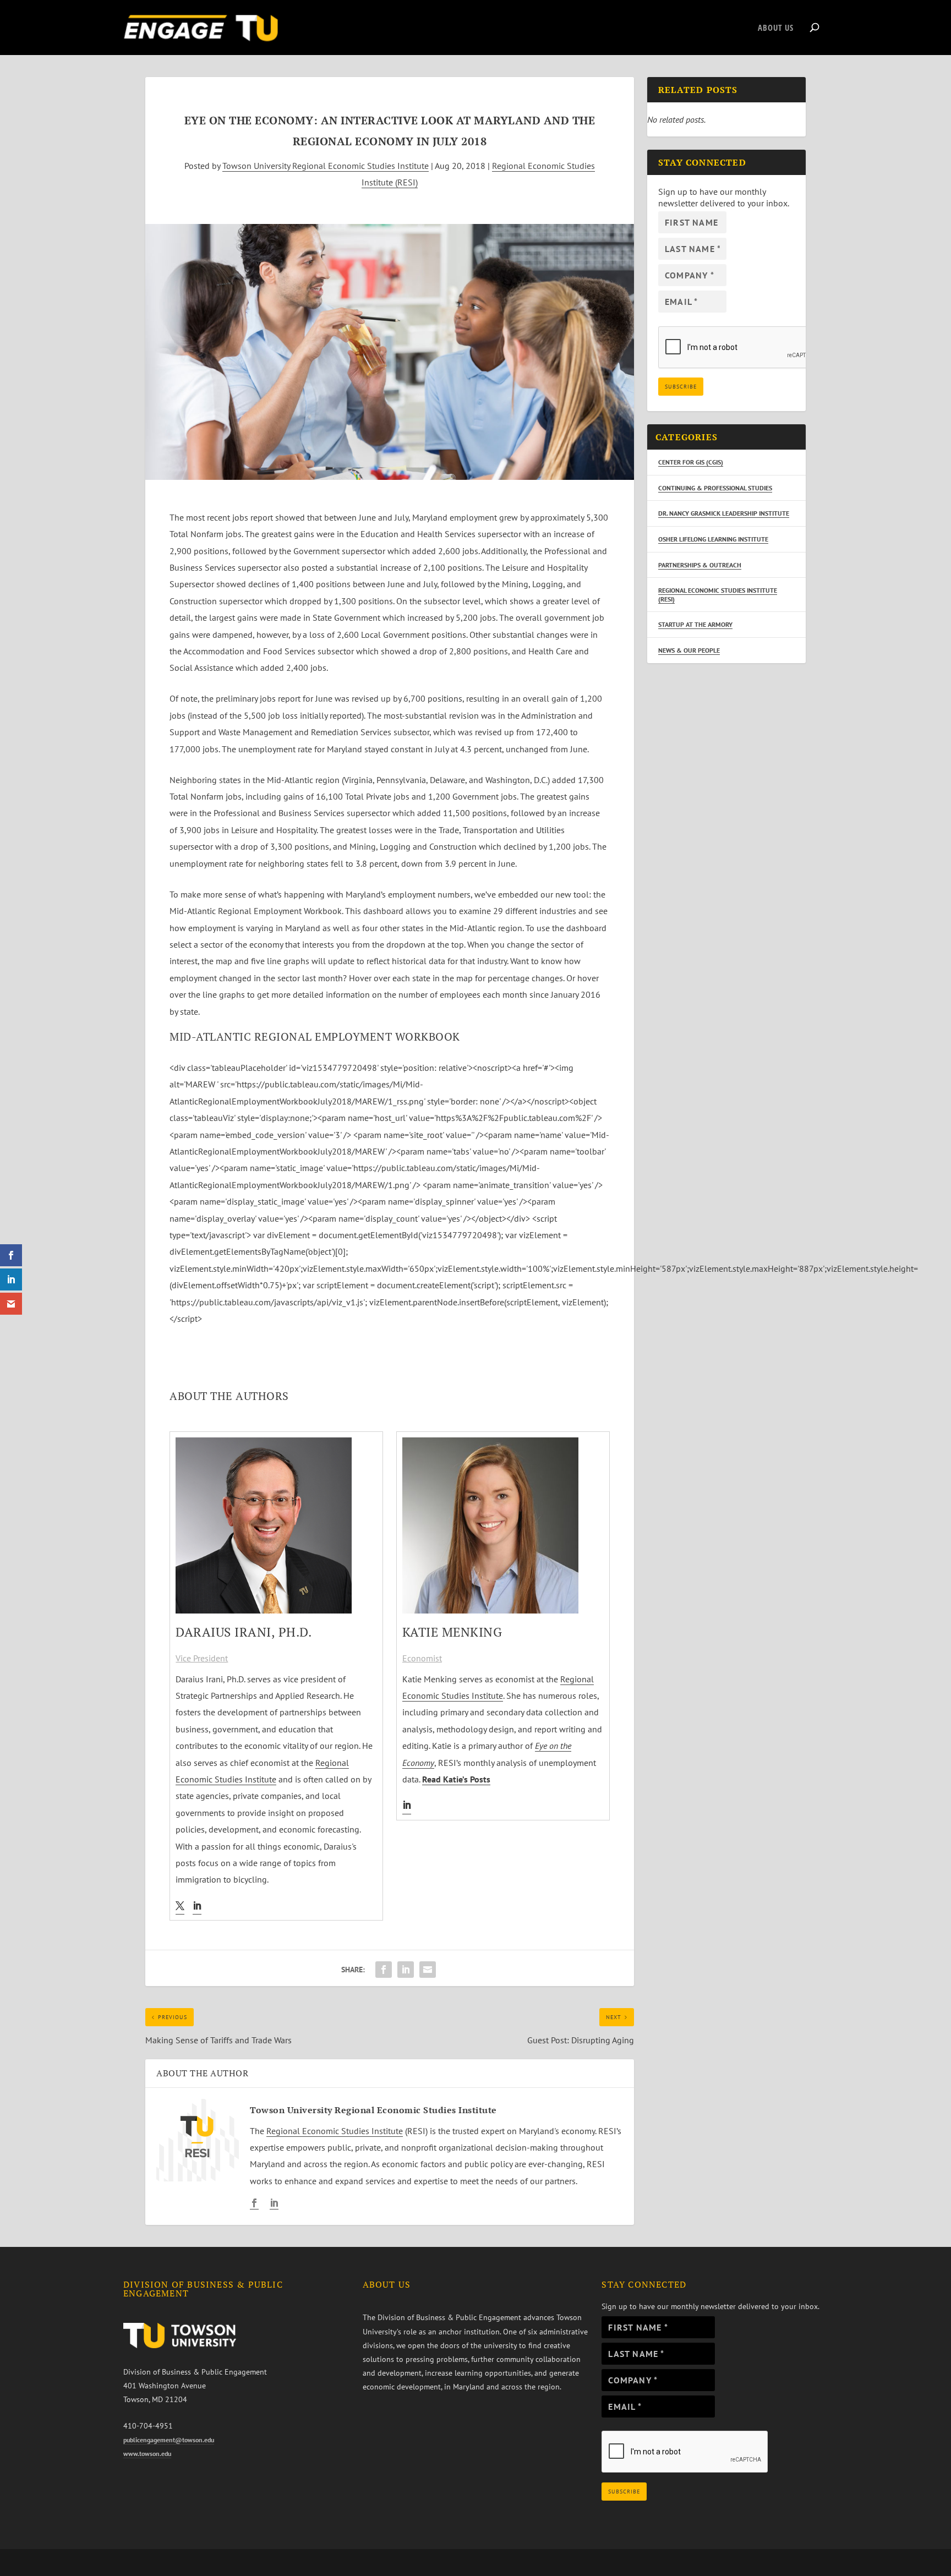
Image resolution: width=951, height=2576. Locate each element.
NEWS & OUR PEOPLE (689, 650)
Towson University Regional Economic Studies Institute (326, 166)
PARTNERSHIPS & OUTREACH (700, 565)
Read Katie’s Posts (456, 1779)
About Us (776, 28)
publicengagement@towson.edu (169, 2440)
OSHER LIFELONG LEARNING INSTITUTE (713, 539)
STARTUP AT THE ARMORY (695, 624)
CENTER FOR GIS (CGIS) (691, 462)
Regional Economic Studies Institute (335, 2131)
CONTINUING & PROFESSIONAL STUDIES (715, 488)
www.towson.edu (147, 2454)
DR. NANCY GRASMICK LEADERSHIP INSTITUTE (724, 513)
